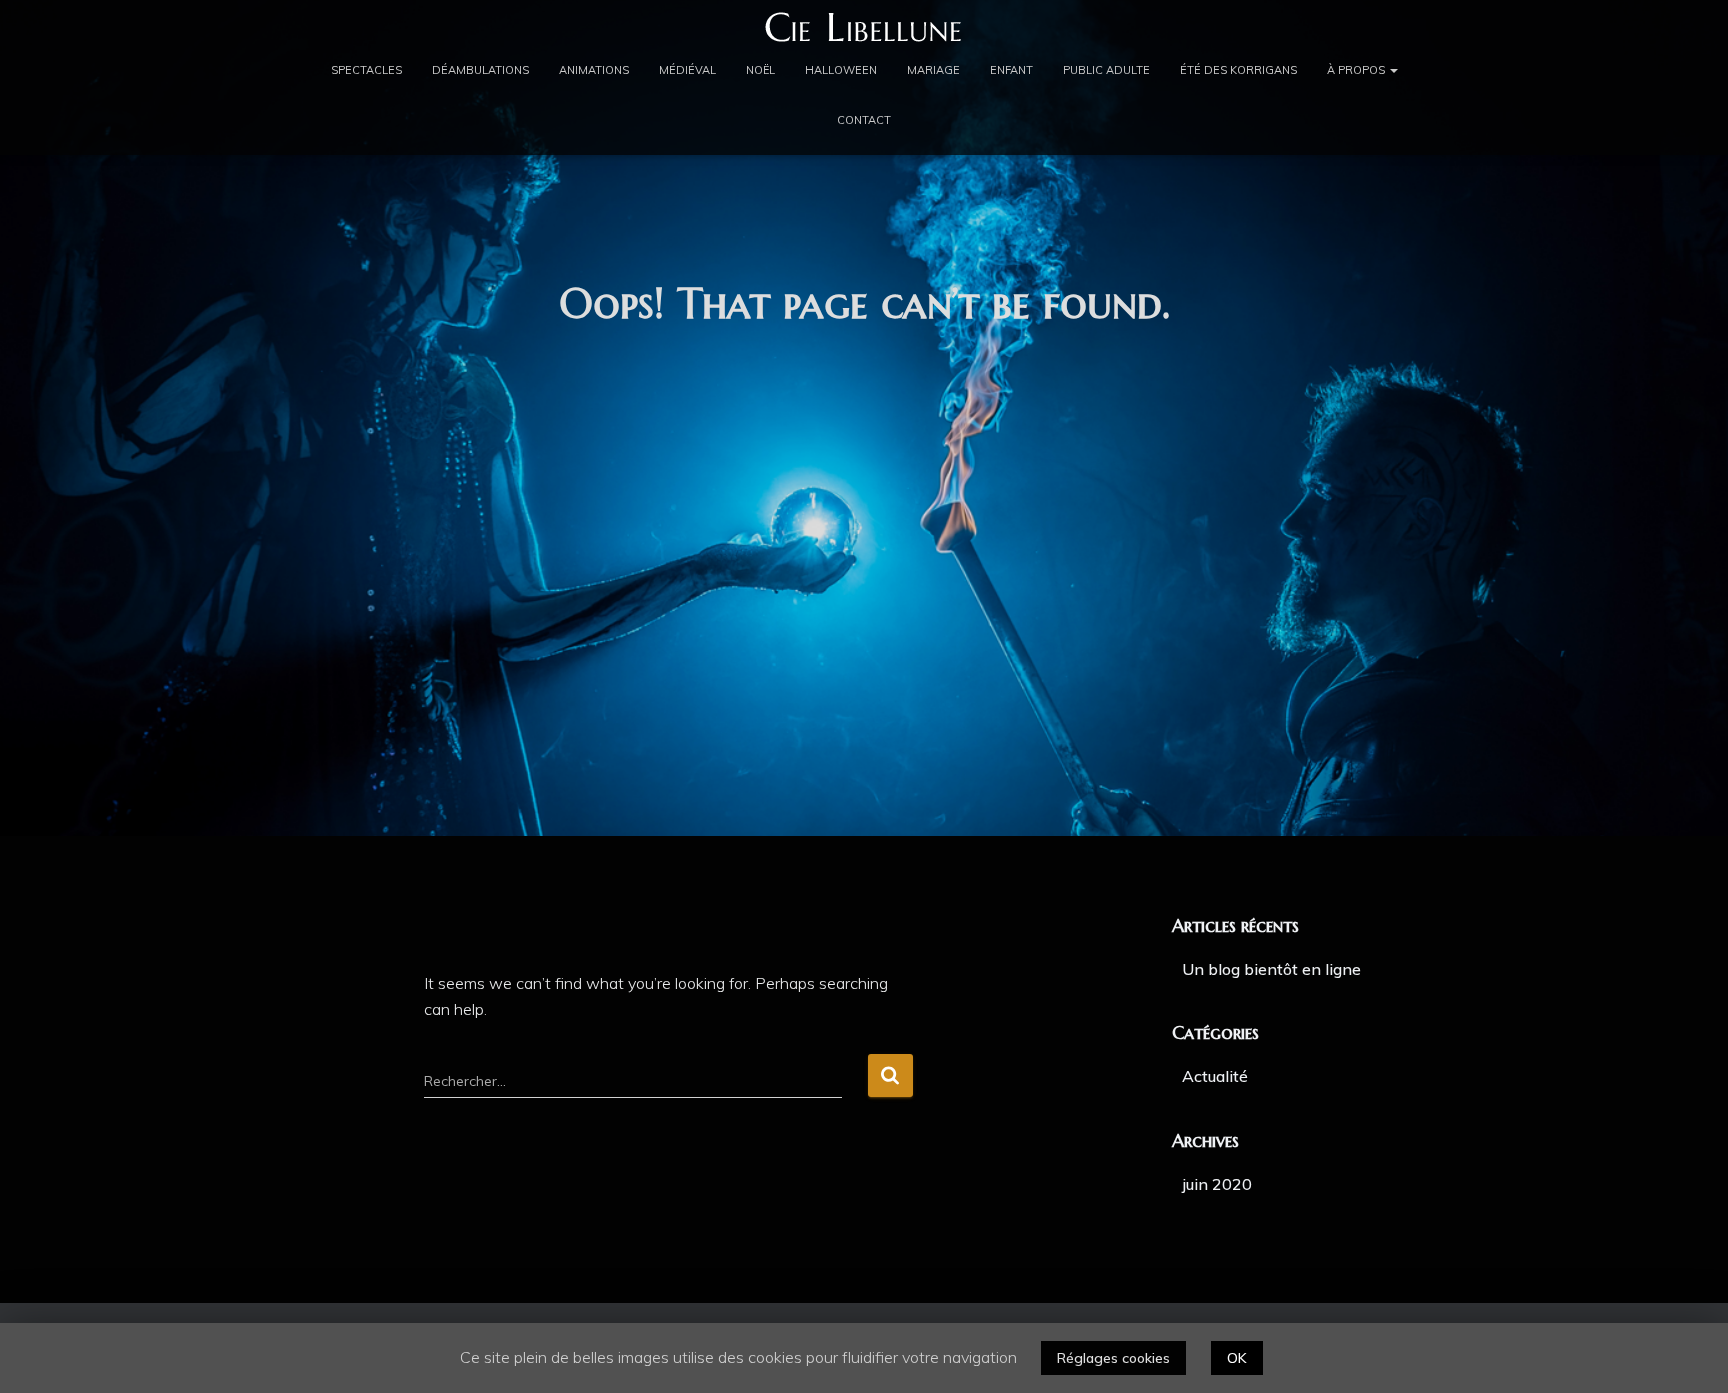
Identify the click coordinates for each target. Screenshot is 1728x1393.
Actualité (1215, 1076)
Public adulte (1106, 70)
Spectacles (366, 70)
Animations (594, 70)
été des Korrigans (1238, 70)
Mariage (933, 70)
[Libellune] (864, 27)
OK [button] (1237, 1358)
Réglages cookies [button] (1113, 1358)
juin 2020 (1217, 1184)
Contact (864, 120)
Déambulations (480, 70)
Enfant (1011, 70)
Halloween (841, 70)
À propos (1357, 70)
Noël (760, 70)
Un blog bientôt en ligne (1271, 969)
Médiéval (687, 70)
